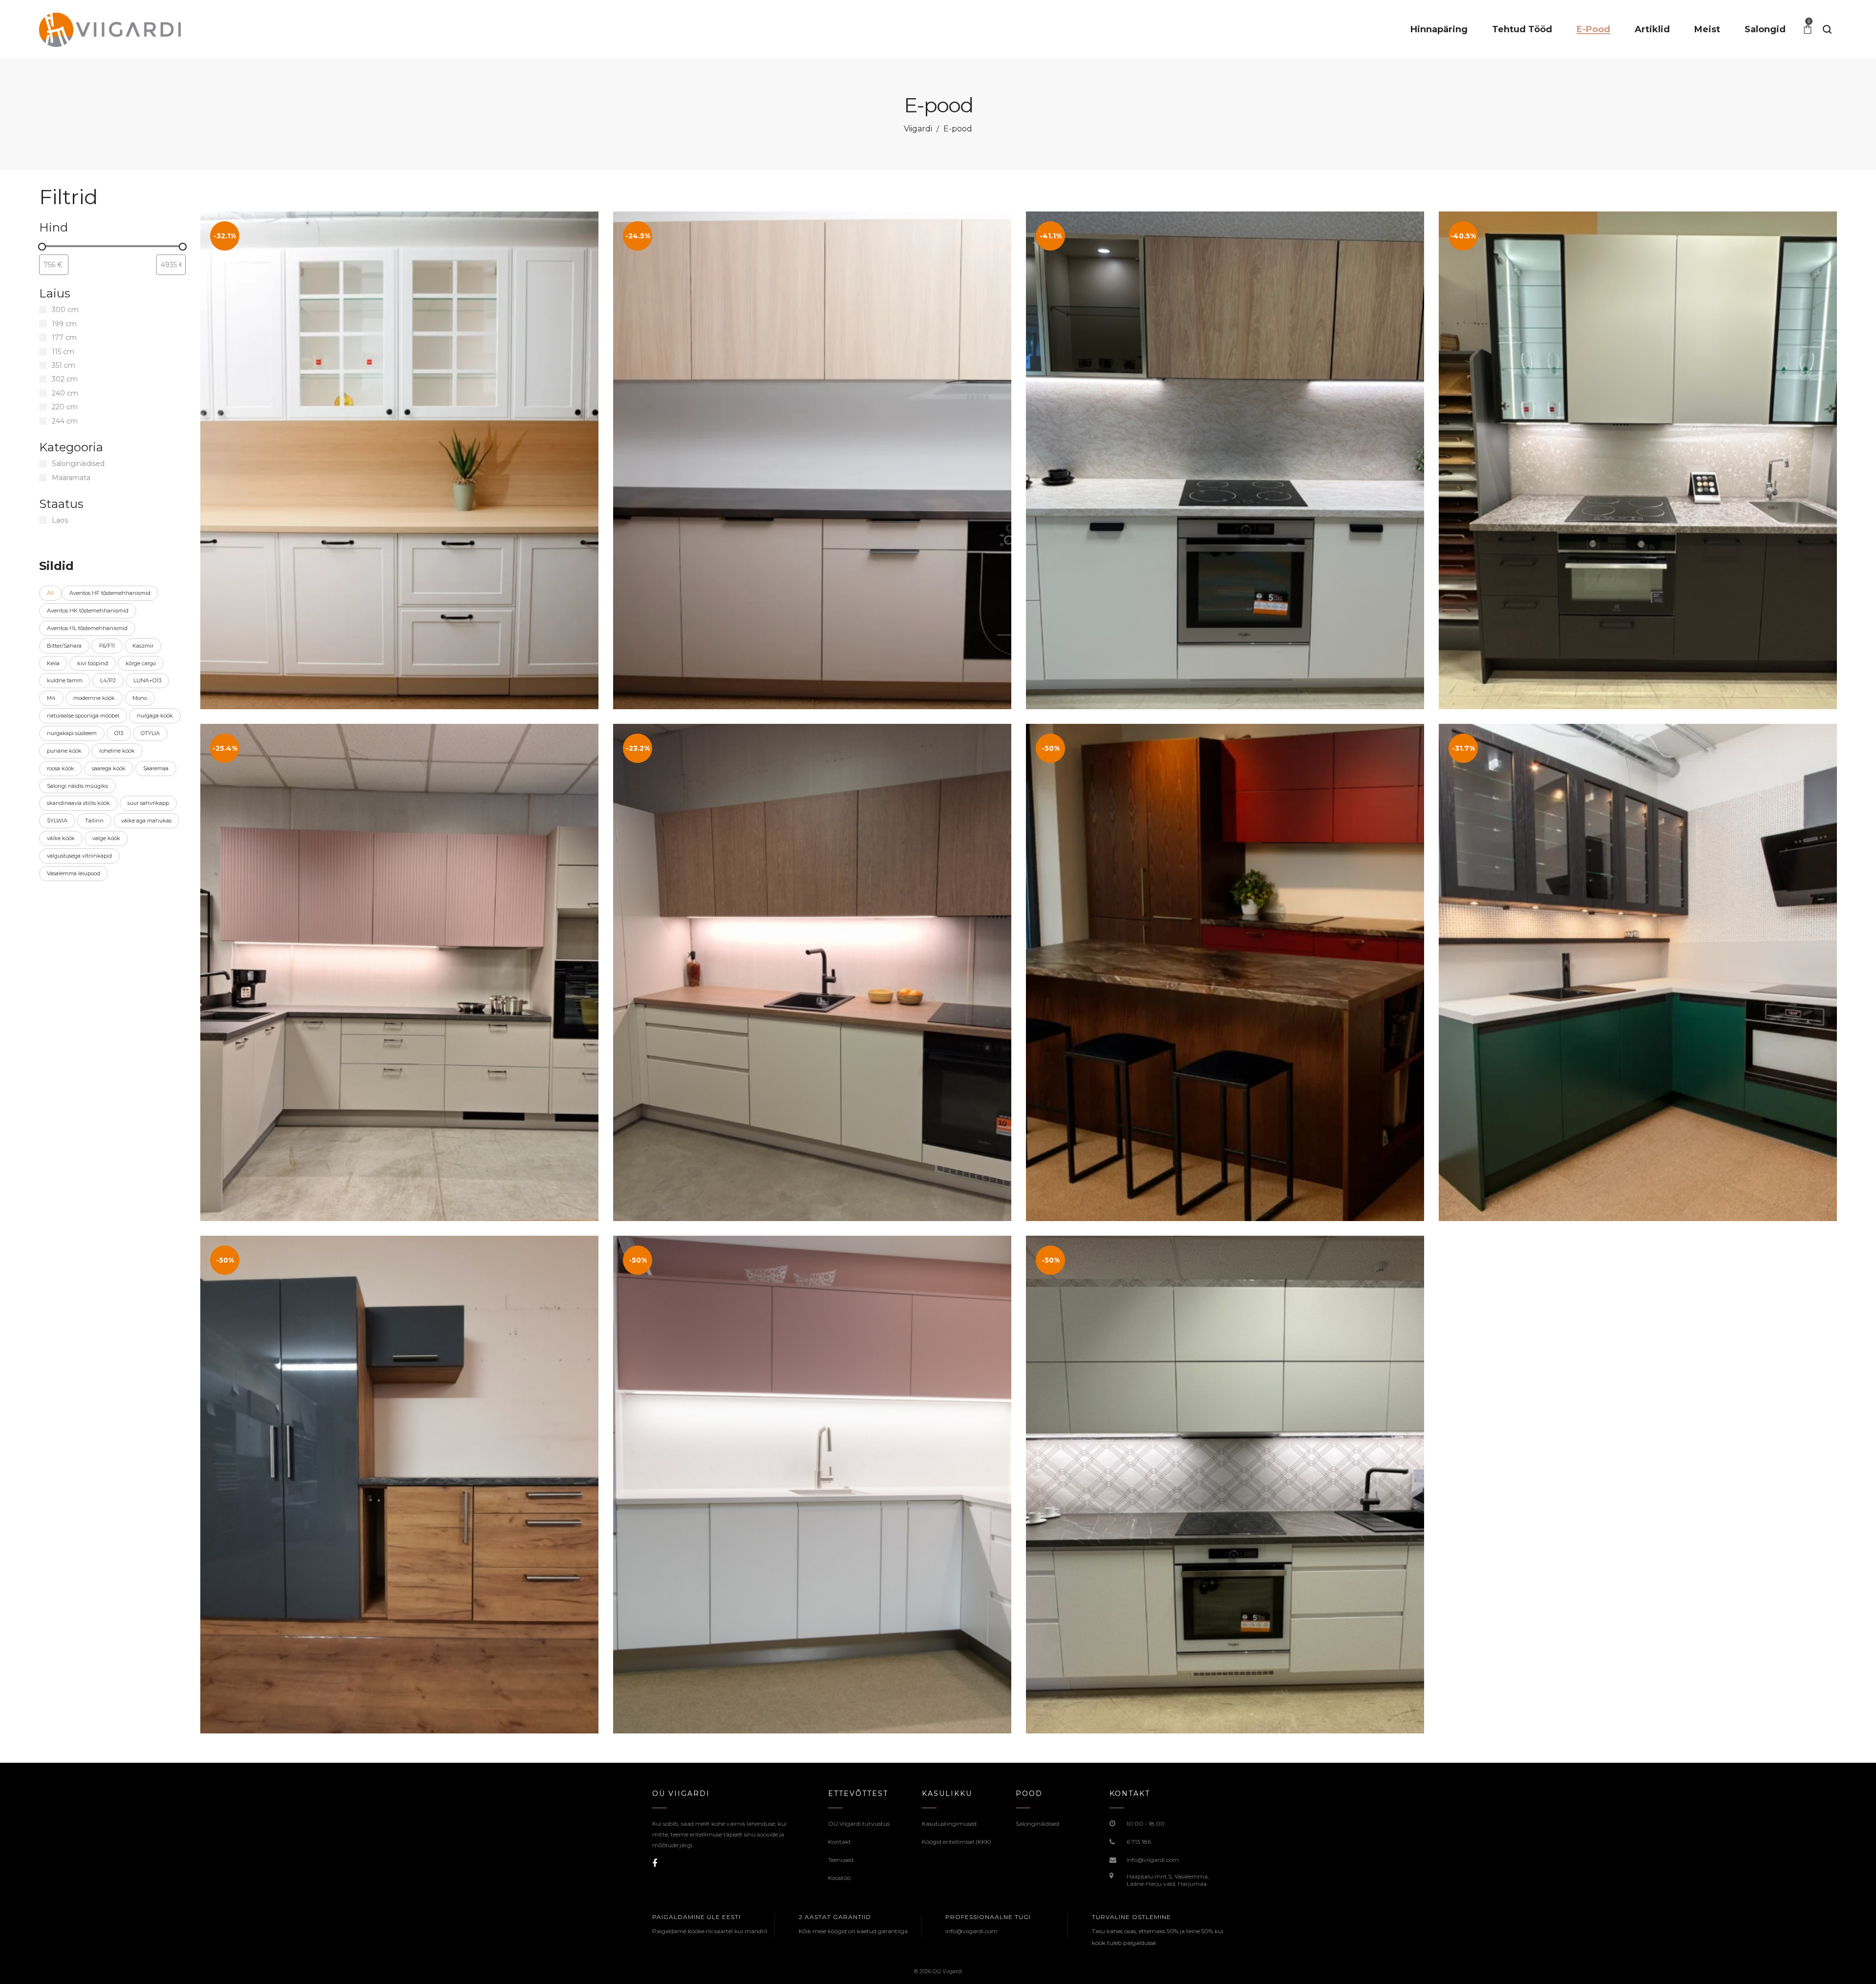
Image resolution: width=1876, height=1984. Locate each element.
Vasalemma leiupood (74, 873)
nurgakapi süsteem (72, 733)
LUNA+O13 (147, 680)
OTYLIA (150, 733)
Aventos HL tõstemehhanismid (87, 628)
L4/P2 (108, 680)
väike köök (61, 838)
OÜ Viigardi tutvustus (859, 1824)
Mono (140, 698)
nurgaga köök (155, 716)
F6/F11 (107, 646)
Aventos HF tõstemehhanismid (110, 593)
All (50, 593)
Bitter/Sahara (64, 646)
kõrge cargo (141, 663)
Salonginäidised (1037, 1824)
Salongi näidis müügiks (77, 786)
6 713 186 (1139, 1842)
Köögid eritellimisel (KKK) (957, 1842)
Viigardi (918, 129)
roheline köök (117, 751)
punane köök (64, 751)
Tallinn (94, 821)
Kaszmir (143, 646)
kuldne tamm (65, 680)
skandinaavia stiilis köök (78, 803)
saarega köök (109, 768)
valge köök (106, 838)
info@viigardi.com (1153, 1860)
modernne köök (94, 698)
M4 (51, 698)
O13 (119, 733)
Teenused (841, 1860)
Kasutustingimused (949, 1824)
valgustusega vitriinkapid (79, 856)
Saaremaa (156, 768)
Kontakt (840, 1842)
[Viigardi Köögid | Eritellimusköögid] (112, 29)
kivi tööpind (93, 663)
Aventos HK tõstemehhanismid (88, 611)
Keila (53, 663)
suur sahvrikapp (148, 803)
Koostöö (839, 1878)
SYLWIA (57, 821)
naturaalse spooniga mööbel (83, 716)
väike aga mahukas (146, 821)
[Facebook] (655, 1863)
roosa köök (61, 768)
